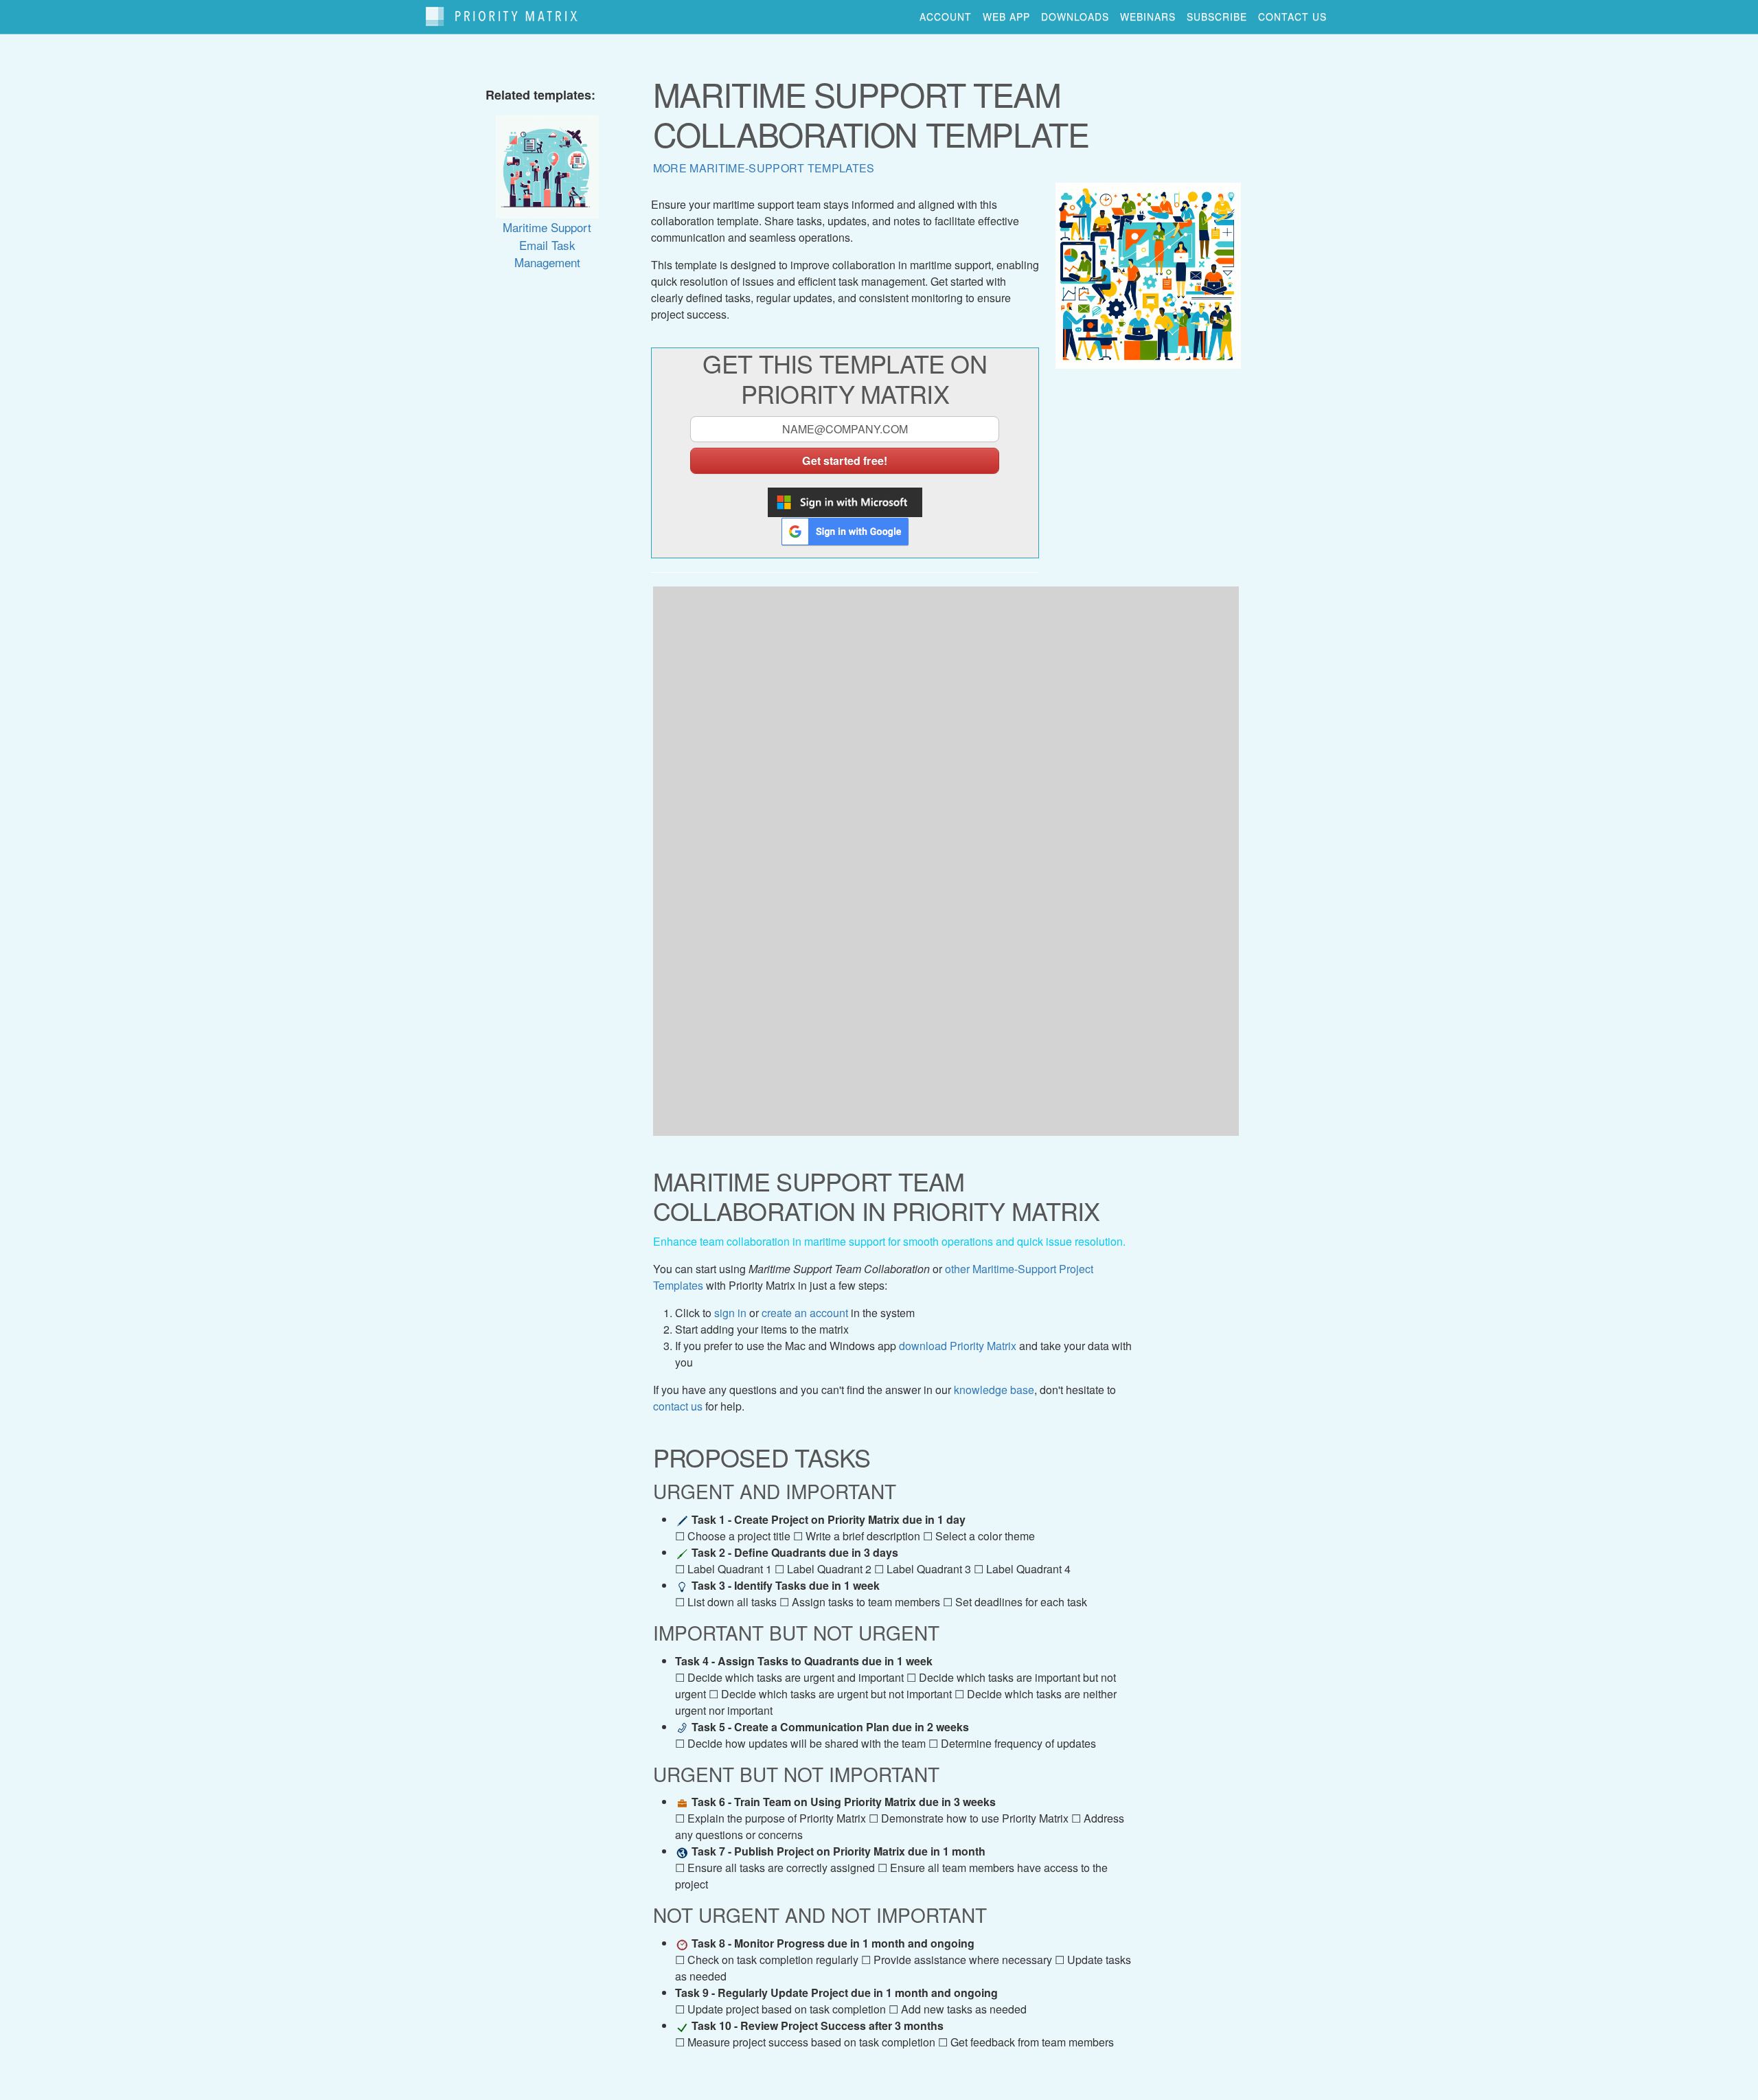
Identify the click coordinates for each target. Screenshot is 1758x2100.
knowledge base (994, 1390)
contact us (1292, 16)
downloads (1075, 16)
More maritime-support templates (764, 168)
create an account (805, 1313)
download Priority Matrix (958, 1346)
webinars (1148, 16)
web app (1006, 16)
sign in (730, 1313)
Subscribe (1217, 16)
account (946, 16)
